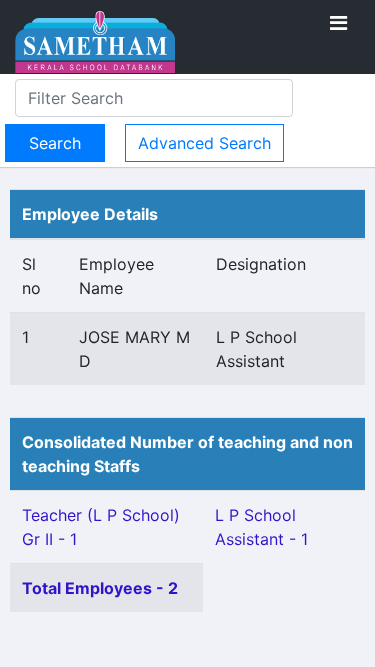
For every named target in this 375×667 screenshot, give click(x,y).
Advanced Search (204, 143)
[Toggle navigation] (338, 23)
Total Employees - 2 (100, 588)
